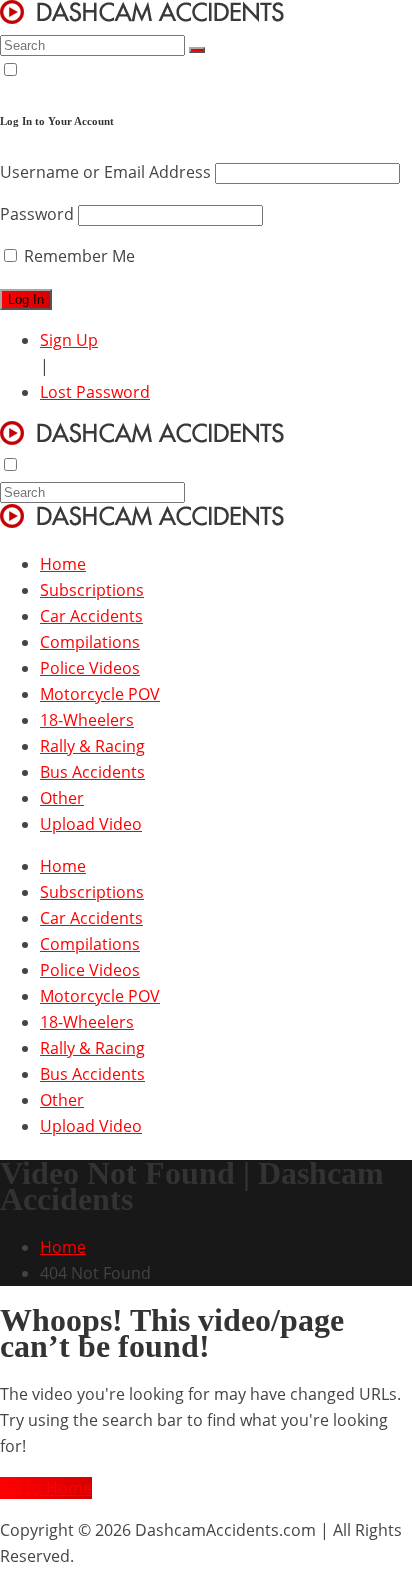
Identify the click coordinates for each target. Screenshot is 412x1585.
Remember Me (77, 256)
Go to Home (46, 1488)
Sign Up (69, 340)
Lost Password (95, 392)
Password (37, 214)
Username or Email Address (105, 172)
